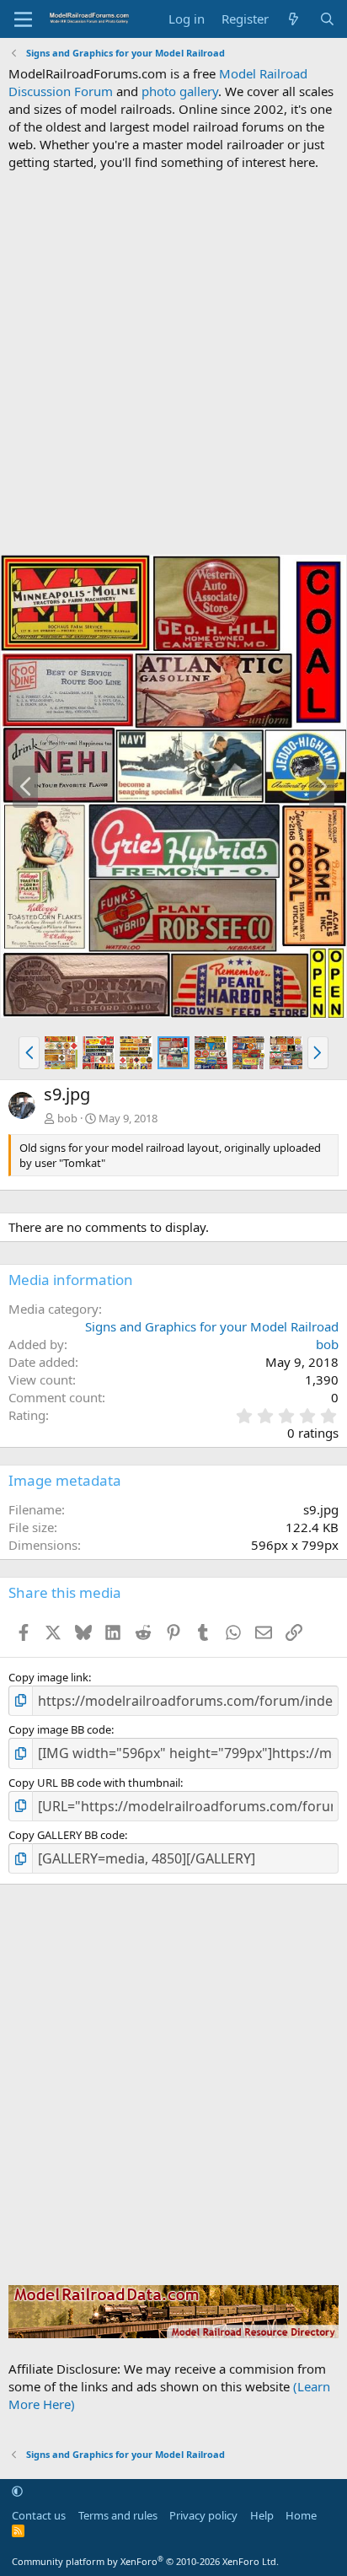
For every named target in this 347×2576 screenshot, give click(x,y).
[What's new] (294, 19)
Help (262, 2515)
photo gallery (180, 91)
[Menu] (23, 19)
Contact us (39, 2515)
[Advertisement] (173, 363)
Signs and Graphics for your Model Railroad (212, 1326)
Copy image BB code (60, 1729)
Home (301, 2515)
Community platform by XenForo (145, 2561)
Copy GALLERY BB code (67, 1835)
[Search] (327, 19)
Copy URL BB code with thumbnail (94, 1783)
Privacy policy (203, 2515)
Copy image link (48, 1677)
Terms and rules (118, 2515)
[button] (29, 1052)
